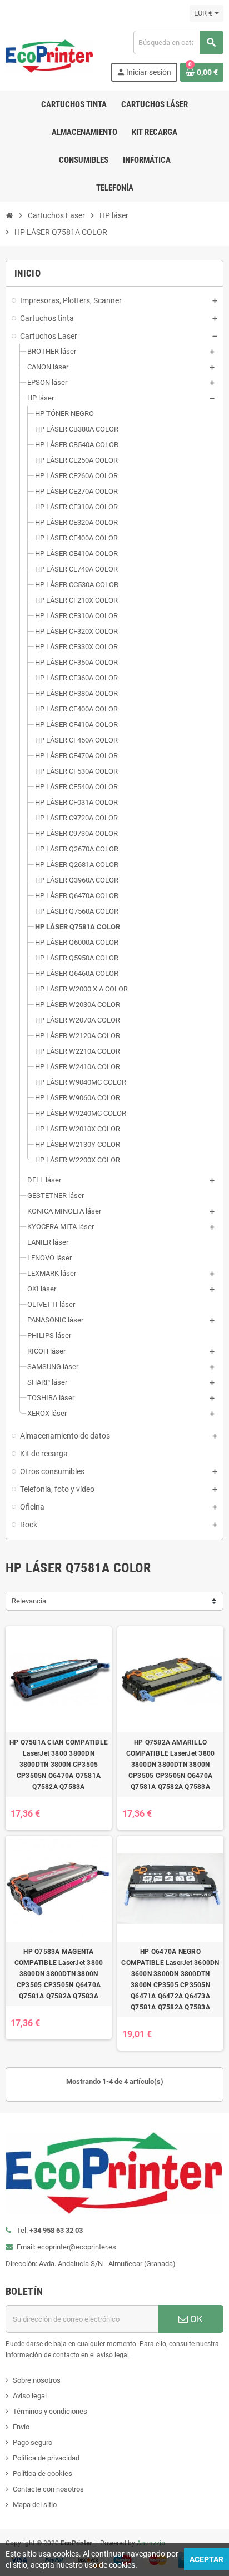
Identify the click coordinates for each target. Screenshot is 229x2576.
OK (195, 2319)
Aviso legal (30, 2396)
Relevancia (29, 1601)
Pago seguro (33, 2442)
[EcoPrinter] (49, 55)
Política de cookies (43, 2474)
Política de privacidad (46, 2458)
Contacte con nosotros (48, 2489)
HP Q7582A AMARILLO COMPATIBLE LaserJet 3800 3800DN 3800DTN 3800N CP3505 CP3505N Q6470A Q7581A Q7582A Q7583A (171, 1765)
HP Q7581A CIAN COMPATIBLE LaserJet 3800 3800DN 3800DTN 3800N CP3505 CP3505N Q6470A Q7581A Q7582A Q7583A (59, 1765)
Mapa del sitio (35, 2505)
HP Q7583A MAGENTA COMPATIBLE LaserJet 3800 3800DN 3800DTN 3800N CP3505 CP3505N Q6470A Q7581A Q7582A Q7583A (59, 1974)
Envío (21, 2427)
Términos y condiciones (50, 2411)
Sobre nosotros (37, 2380)
